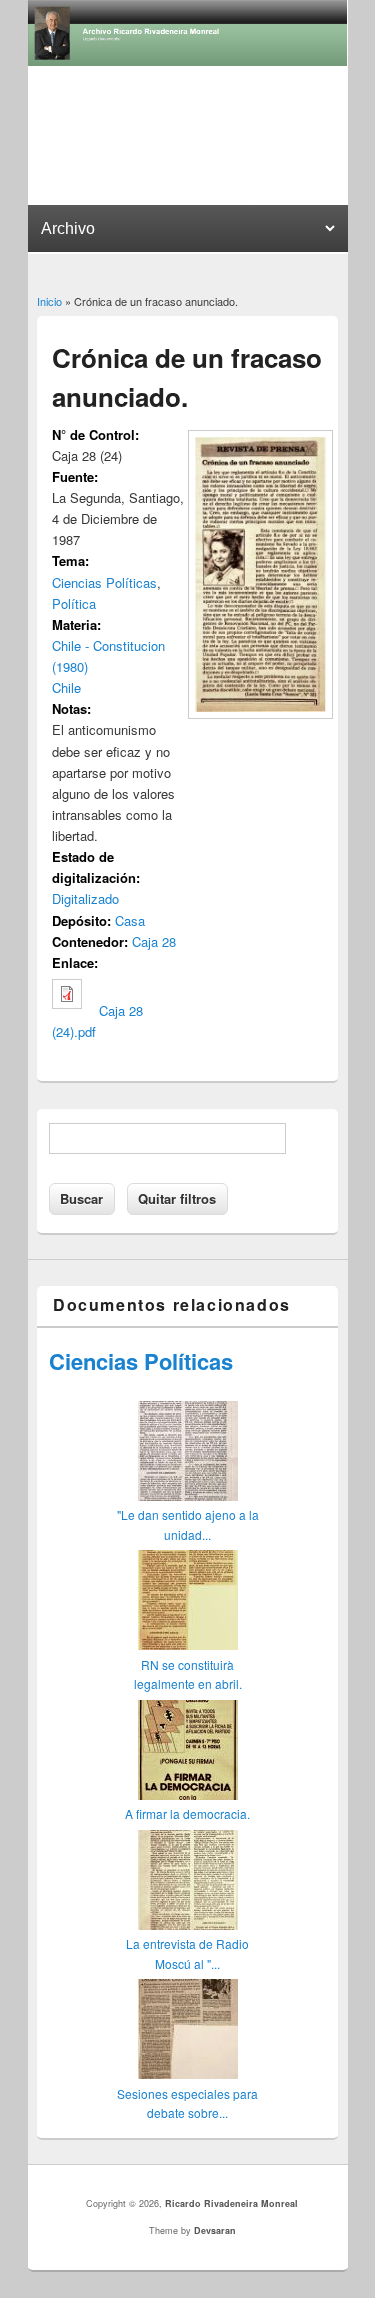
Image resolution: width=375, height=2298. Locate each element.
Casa (130, 920)
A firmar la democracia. (187, 1813)
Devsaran (215, 2230)
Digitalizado (85, 898)
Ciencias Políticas (104, 582)
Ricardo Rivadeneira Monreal (231, 2203)
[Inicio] (188, 60)
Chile (66, 687)
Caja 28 (154, 941)
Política (74, 603)
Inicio (49, 301)
